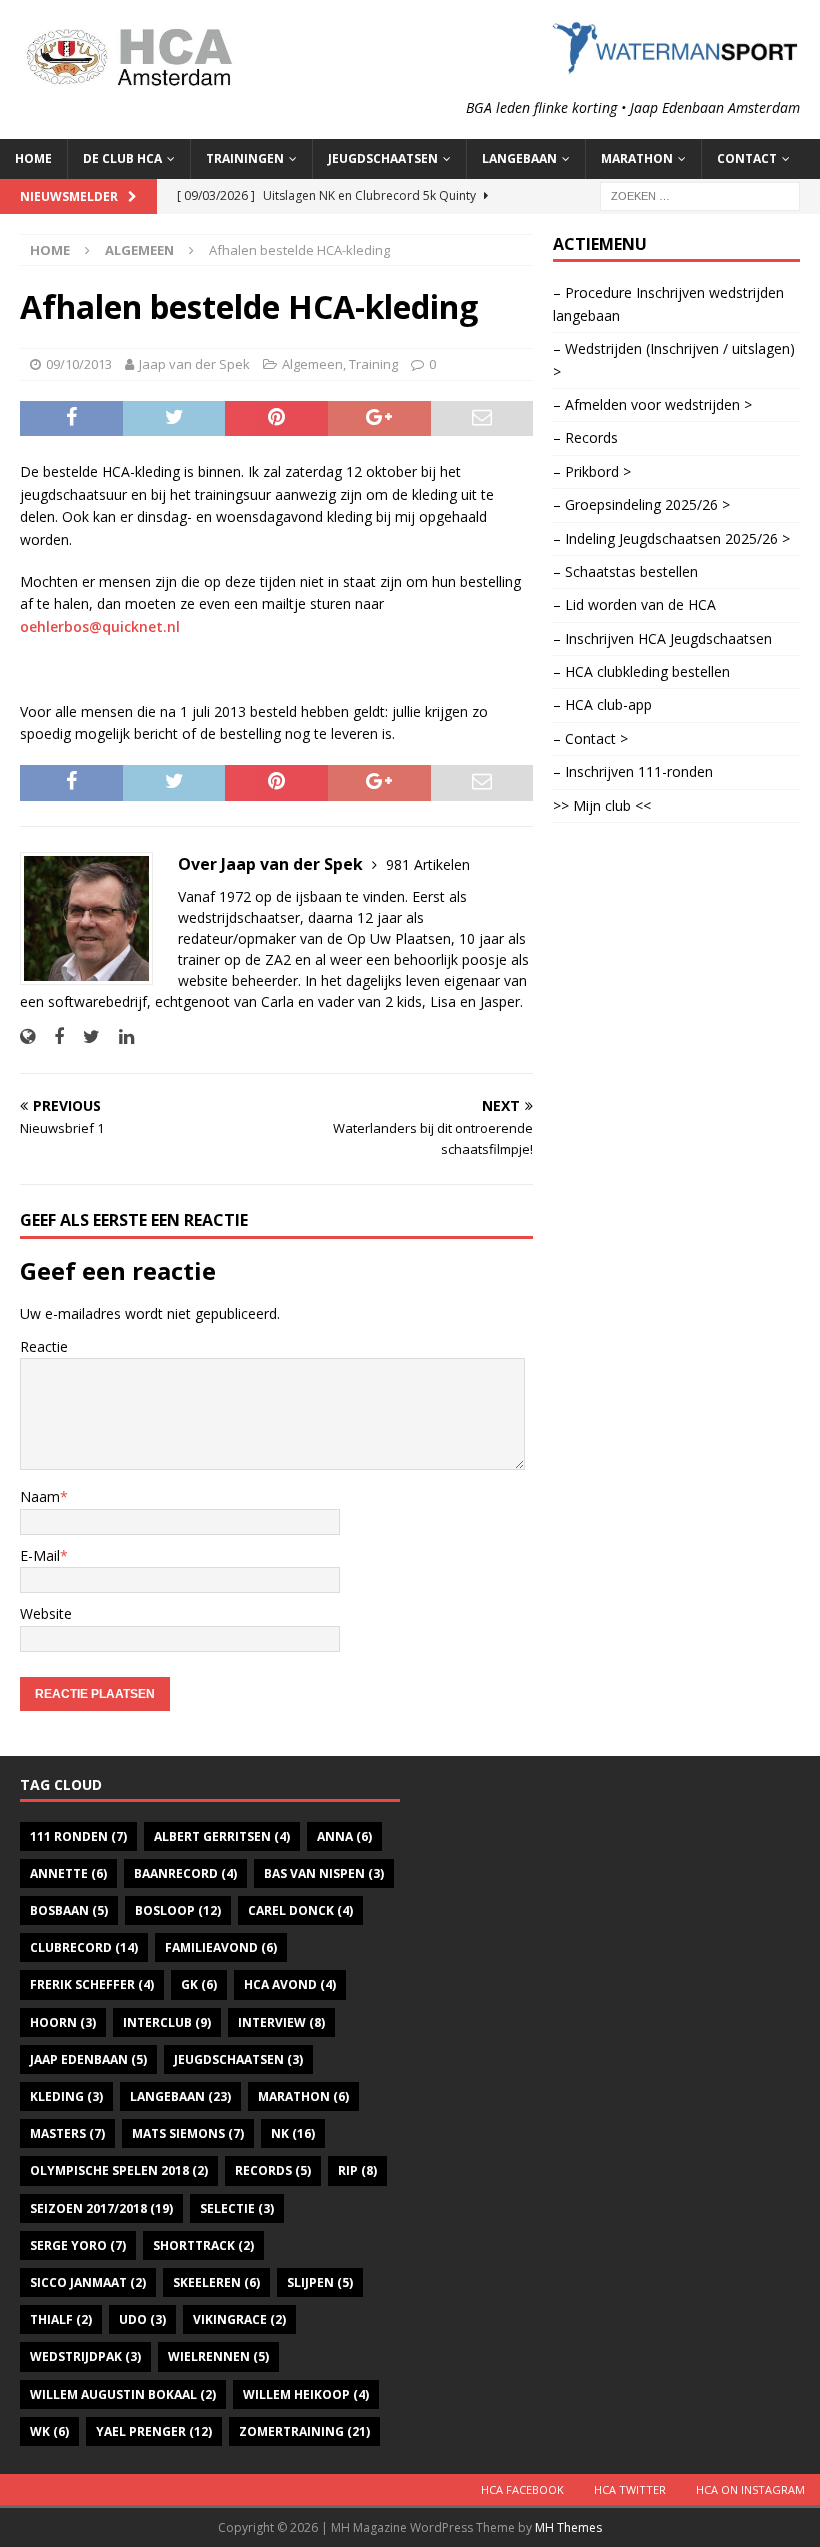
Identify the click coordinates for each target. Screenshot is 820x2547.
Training (373, 364)
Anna (344, 1836)
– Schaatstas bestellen (625, 571)
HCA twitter (630, 2489)
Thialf (61, 2319)
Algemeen (312, 364)
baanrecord (185, 1873)
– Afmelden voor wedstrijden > (652, 404)
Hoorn (63, 2022)
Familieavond (221, 1947)
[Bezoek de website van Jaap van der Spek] (27, 1036)
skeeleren (216, 2282)
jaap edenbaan (88, 2059)
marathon (303, 2096)
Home (33, 158)
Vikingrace (239, 2319)
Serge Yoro (78, 2245)
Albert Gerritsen (222, 1836)
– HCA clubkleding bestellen (641, 671)
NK (293, 2133)
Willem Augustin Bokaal (123, 2394)
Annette (68, 1873)
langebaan (180, 2096)
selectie (237, 2208)
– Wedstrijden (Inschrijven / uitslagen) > (674, 359)
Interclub (167, 2022)
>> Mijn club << (602, 805)
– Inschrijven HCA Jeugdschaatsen (662, 638)
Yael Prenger (154, 2431)
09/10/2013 (79, 364)
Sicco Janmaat (88, 2282)
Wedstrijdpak (85, 2356)
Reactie (44, 1346)
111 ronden (78, 1836)
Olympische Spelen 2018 (119, 2170)
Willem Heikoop (306, 2394)
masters (67, 2133)
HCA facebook (522, 2489)
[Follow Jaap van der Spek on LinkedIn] (119, 1036)
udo (142, 2319)
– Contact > (590, 738)
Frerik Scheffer (92, 1984)
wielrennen (218, 2356)
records (273, 2170)
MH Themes (568, 2527)
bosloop (178, 1910)
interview (281, 2022)
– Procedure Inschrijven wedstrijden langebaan (668, 303)
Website (46, 1613)
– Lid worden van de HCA (634, 604)
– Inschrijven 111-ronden (633, 771)
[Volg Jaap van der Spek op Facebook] (51, 1036)
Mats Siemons (188, 2133)
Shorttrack (203, 2245)
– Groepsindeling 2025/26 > (641, 504)
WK (49, 2431)
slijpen (320, 2282)
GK (199, 1984)
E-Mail (40, 1555)
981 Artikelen (428, 864)
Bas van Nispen (324, 1873)
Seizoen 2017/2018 (101, 2208)
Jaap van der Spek (194, 364)
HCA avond (290, 1984)
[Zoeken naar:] (700, 194)
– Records (585, 437)
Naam (40, 1496)
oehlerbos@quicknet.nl (100, 626)
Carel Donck (300, 1910)
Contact (747, 158)
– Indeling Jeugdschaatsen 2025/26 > (671, 538)
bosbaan (69, 1910)
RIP (357, 2170)
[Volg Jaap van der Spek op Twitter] (84, 1036)
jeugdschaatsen (238, 2059)
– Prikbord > (592, 471)
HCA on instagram (750, 2489)
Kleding (66, 2096)
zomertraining (304, 2431)
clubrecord (84, 1947)
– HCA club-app (602, 704)
